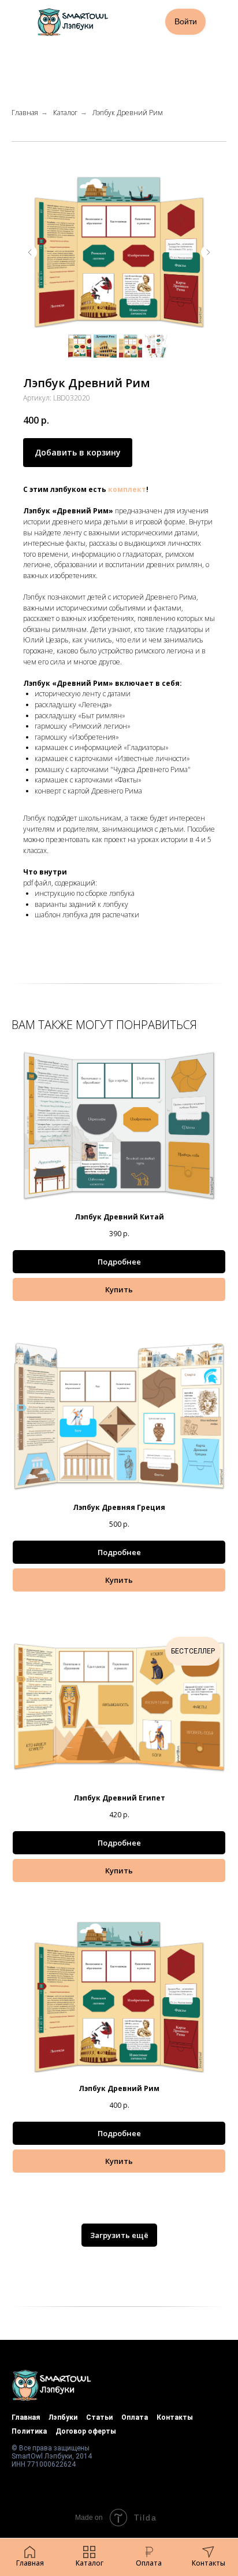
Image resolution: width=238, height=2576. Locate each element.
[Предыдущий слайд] (30, 252)
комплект (127, 489)
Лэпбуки (63, 2417)
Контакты (175, 2417)
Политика (29, 2431)
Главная (25, 113)
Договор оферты (86, 2431)
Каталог (65, 113)
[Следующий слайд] (208, 252)
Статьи (99, 2417)
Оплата (135, 2417)
